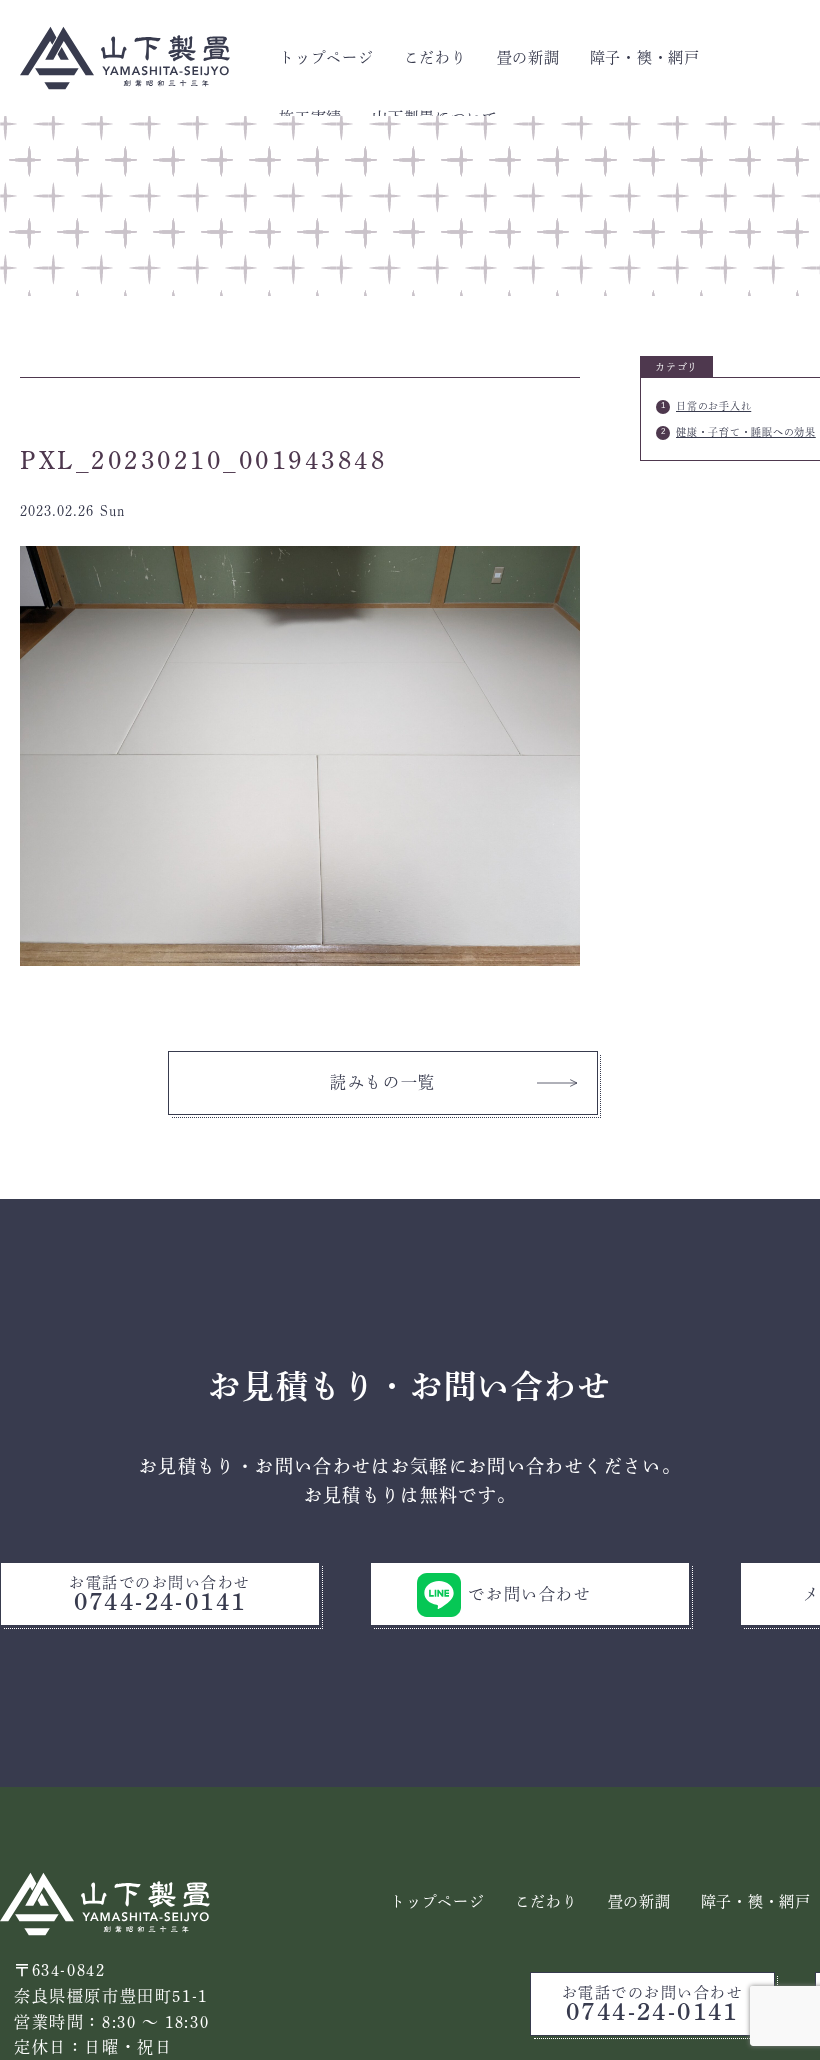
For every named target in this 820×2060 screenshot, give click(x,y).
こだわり (435, 57)
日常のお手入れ (713, 406)
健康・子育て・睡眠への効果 (746, 432)
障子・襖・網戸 (645, 57)
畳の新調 (528, 57)
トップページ (326, 57)
